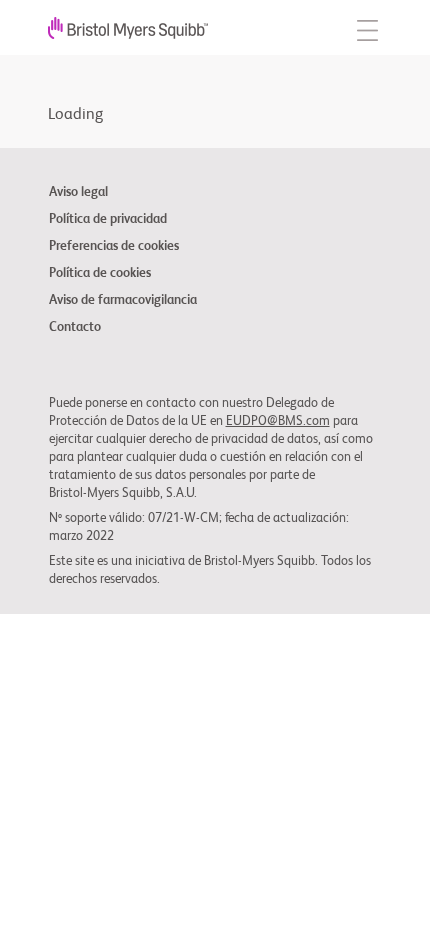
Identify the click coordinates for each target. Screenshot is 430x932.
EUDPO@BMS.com (278, 421)
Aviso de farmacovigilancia (123, 301)
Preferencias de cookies (114, 247)
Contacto (75, 328)
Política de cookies (100, 274)
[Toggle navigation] (367, 27)
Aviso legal (78, 193)
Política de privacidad (108, 220)
